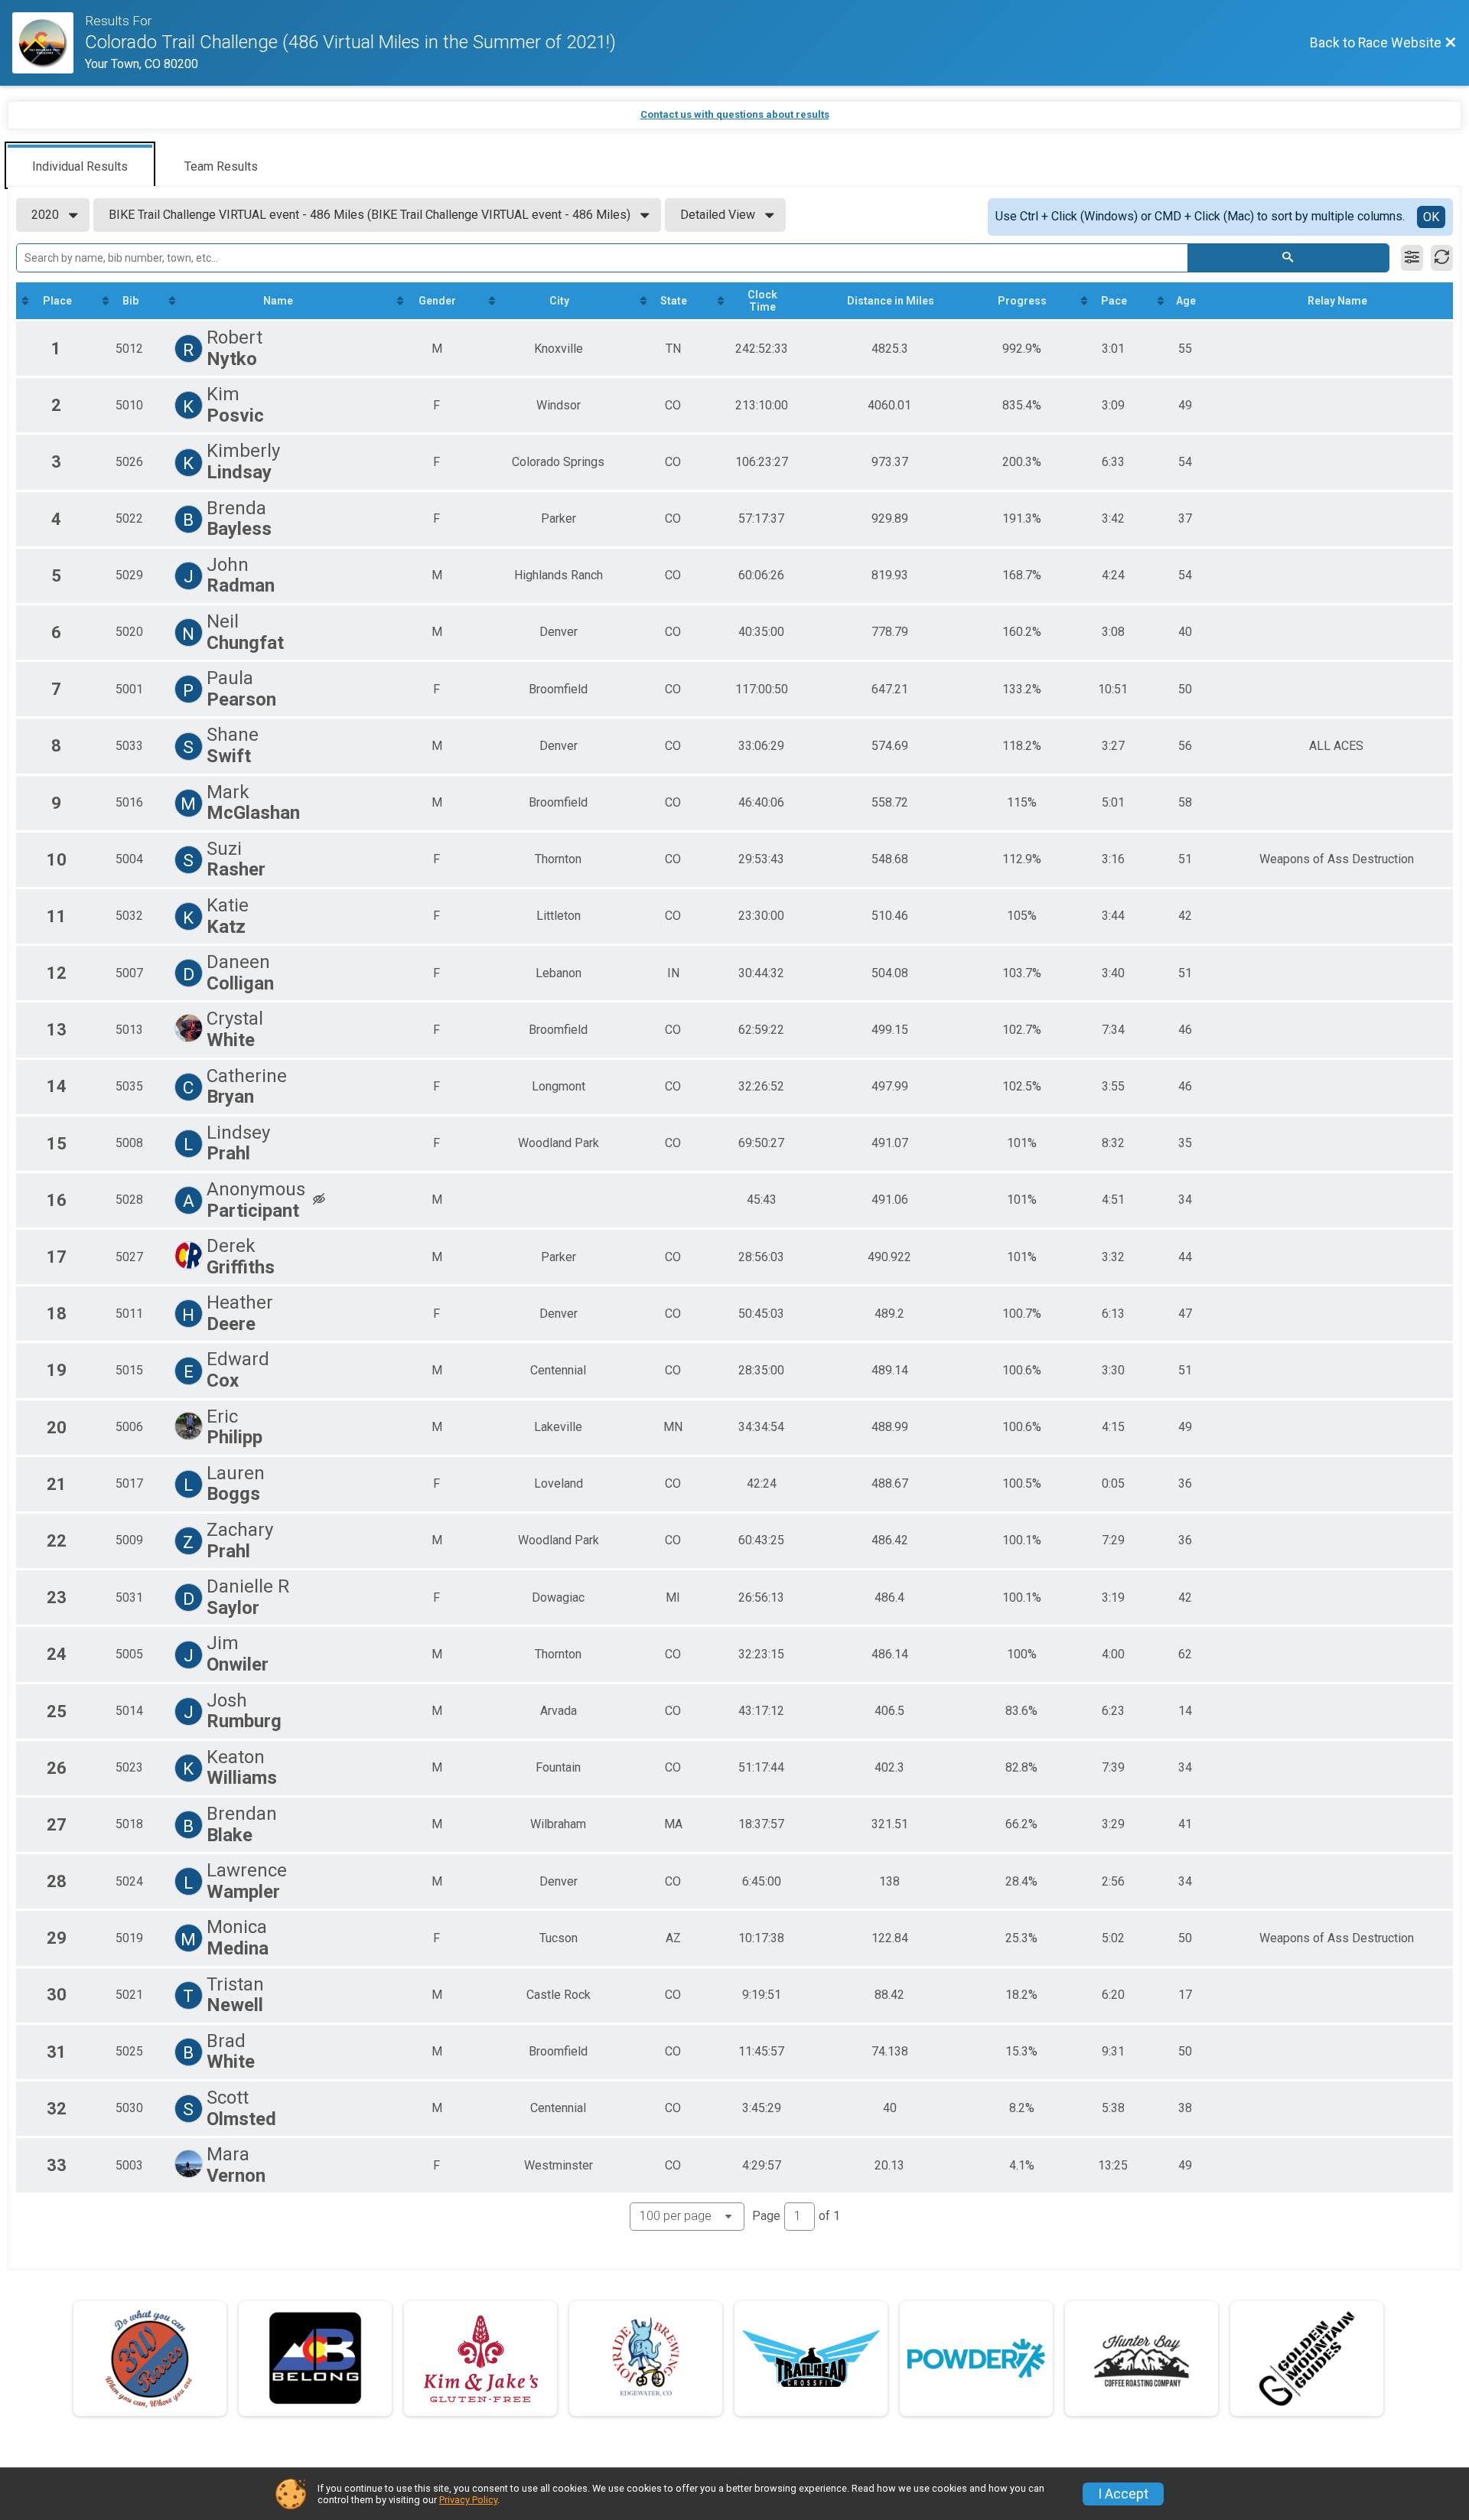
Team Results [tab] (221, 166)
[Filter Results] (1412, 258)
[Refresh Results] (1442, 258)
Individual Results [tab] (80, 166)
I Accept (1123, 2494)
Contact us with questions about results (735, 114)
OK (1431, 217)
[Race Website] (49, 43)
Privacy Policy (468, 2500)
